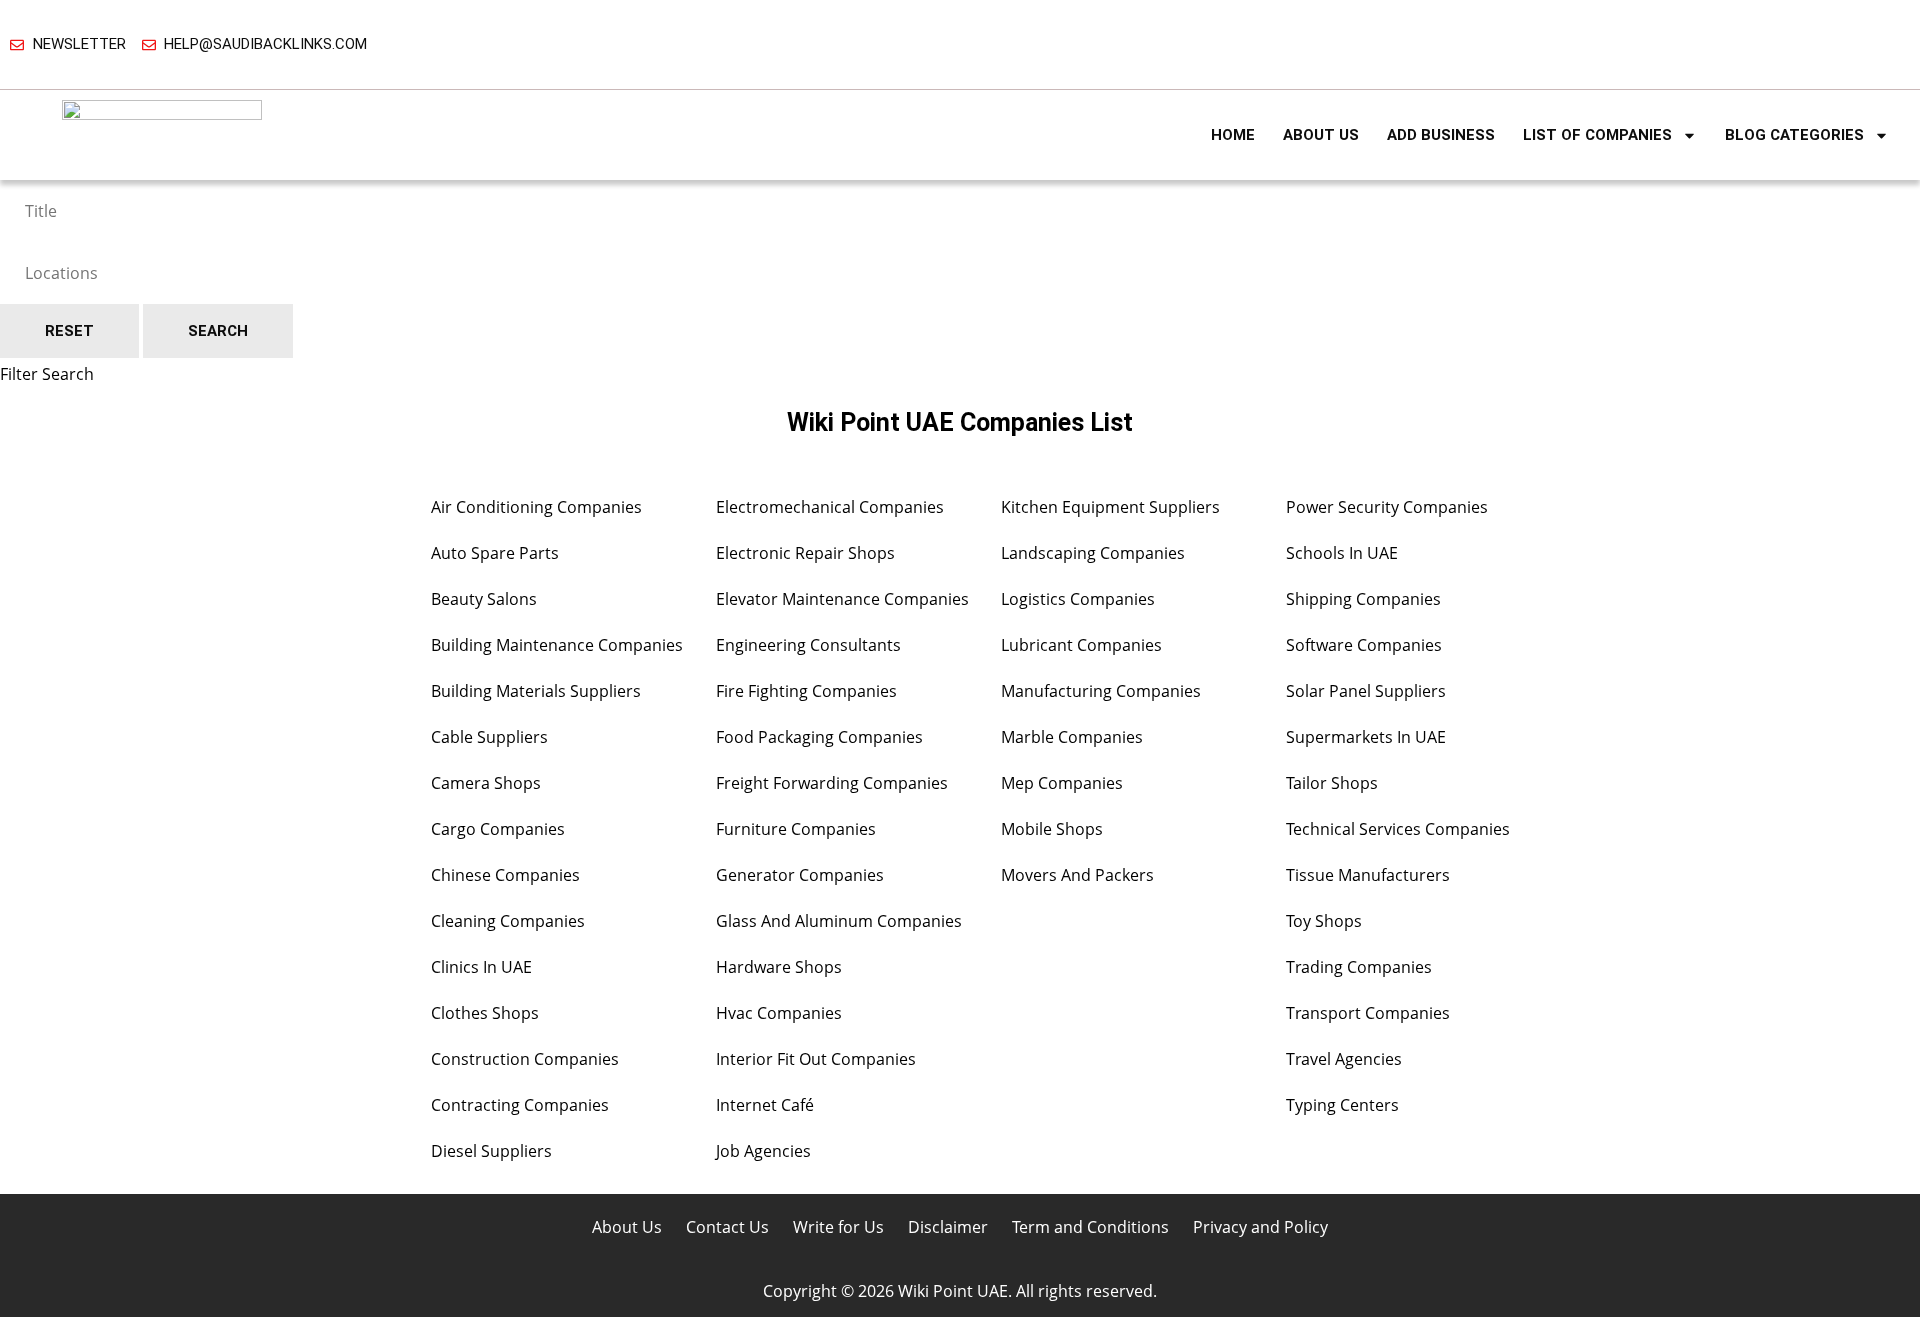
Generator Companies (800, 875)
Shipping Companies (1363, 599)
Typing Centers (1342, 1105)
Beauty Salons (484, 599)
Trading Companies (1359, 967)
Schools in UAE (1342, 553)
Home (1233, 135)
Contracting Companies (520, 1105)
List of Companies (1597, 135)
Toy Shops (1324, 921)
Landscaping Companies (1093, 553)
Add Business (1441, 135)
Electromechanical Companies (830, 507)
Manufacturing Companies (1101, 691)
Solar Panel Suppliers (1366, 691)
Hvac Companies (779, 1013)
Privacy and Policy (1260, 1227)
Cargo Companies (498, 829)
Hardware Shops (779, 967)
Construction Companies (525, 1059)
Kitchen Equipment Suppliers (1110, 507)
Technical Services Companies (1398, 829)
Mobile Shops (1052, 829)
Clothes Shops (485, 1013)
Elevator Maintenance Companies (842, 599)
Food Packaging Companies (819, 737)
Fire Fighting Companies (806, 691)
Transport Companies (1368, 1013)
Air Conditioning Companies (536, 507)
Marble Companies (1072, 737)
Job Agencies (763, 1151)
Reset (69, 331)
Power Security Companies (1387, 507)
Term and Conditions (1090, 1227)
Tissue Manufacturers (1368, 875)
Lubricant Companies (1081, 645)
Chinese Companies (505, 875)
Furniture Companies (796, 829)
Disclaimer (948, 1227)
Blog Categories (1794, 135)
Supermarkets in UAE (1366, 737)
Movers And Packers (1077, 875)
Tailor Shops (1332, 783)
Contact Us (727, 1227)
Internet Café (765, 1105)
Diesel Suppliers (491, 1151)
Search (218, 331)
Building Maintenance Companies (557, 645)
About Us (1321, 135)
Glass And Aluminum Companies (839, 921)
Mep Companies (1062, 783)
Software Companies (1364, 645)
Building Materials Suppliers (536, 691)
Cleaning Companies (508, 921)
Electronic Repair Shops (805, 553)
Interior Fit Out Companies (816, 1059)
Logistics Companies (1078, 599)
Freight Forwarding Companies (832, 783)
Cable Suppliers (489, 737)
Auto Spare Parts (495, 553)
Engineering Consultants (808, 645)
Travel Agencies (1344, 1059)
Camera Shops (486, 783)
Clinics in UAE (481, 967)
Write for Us (838, 1227)
